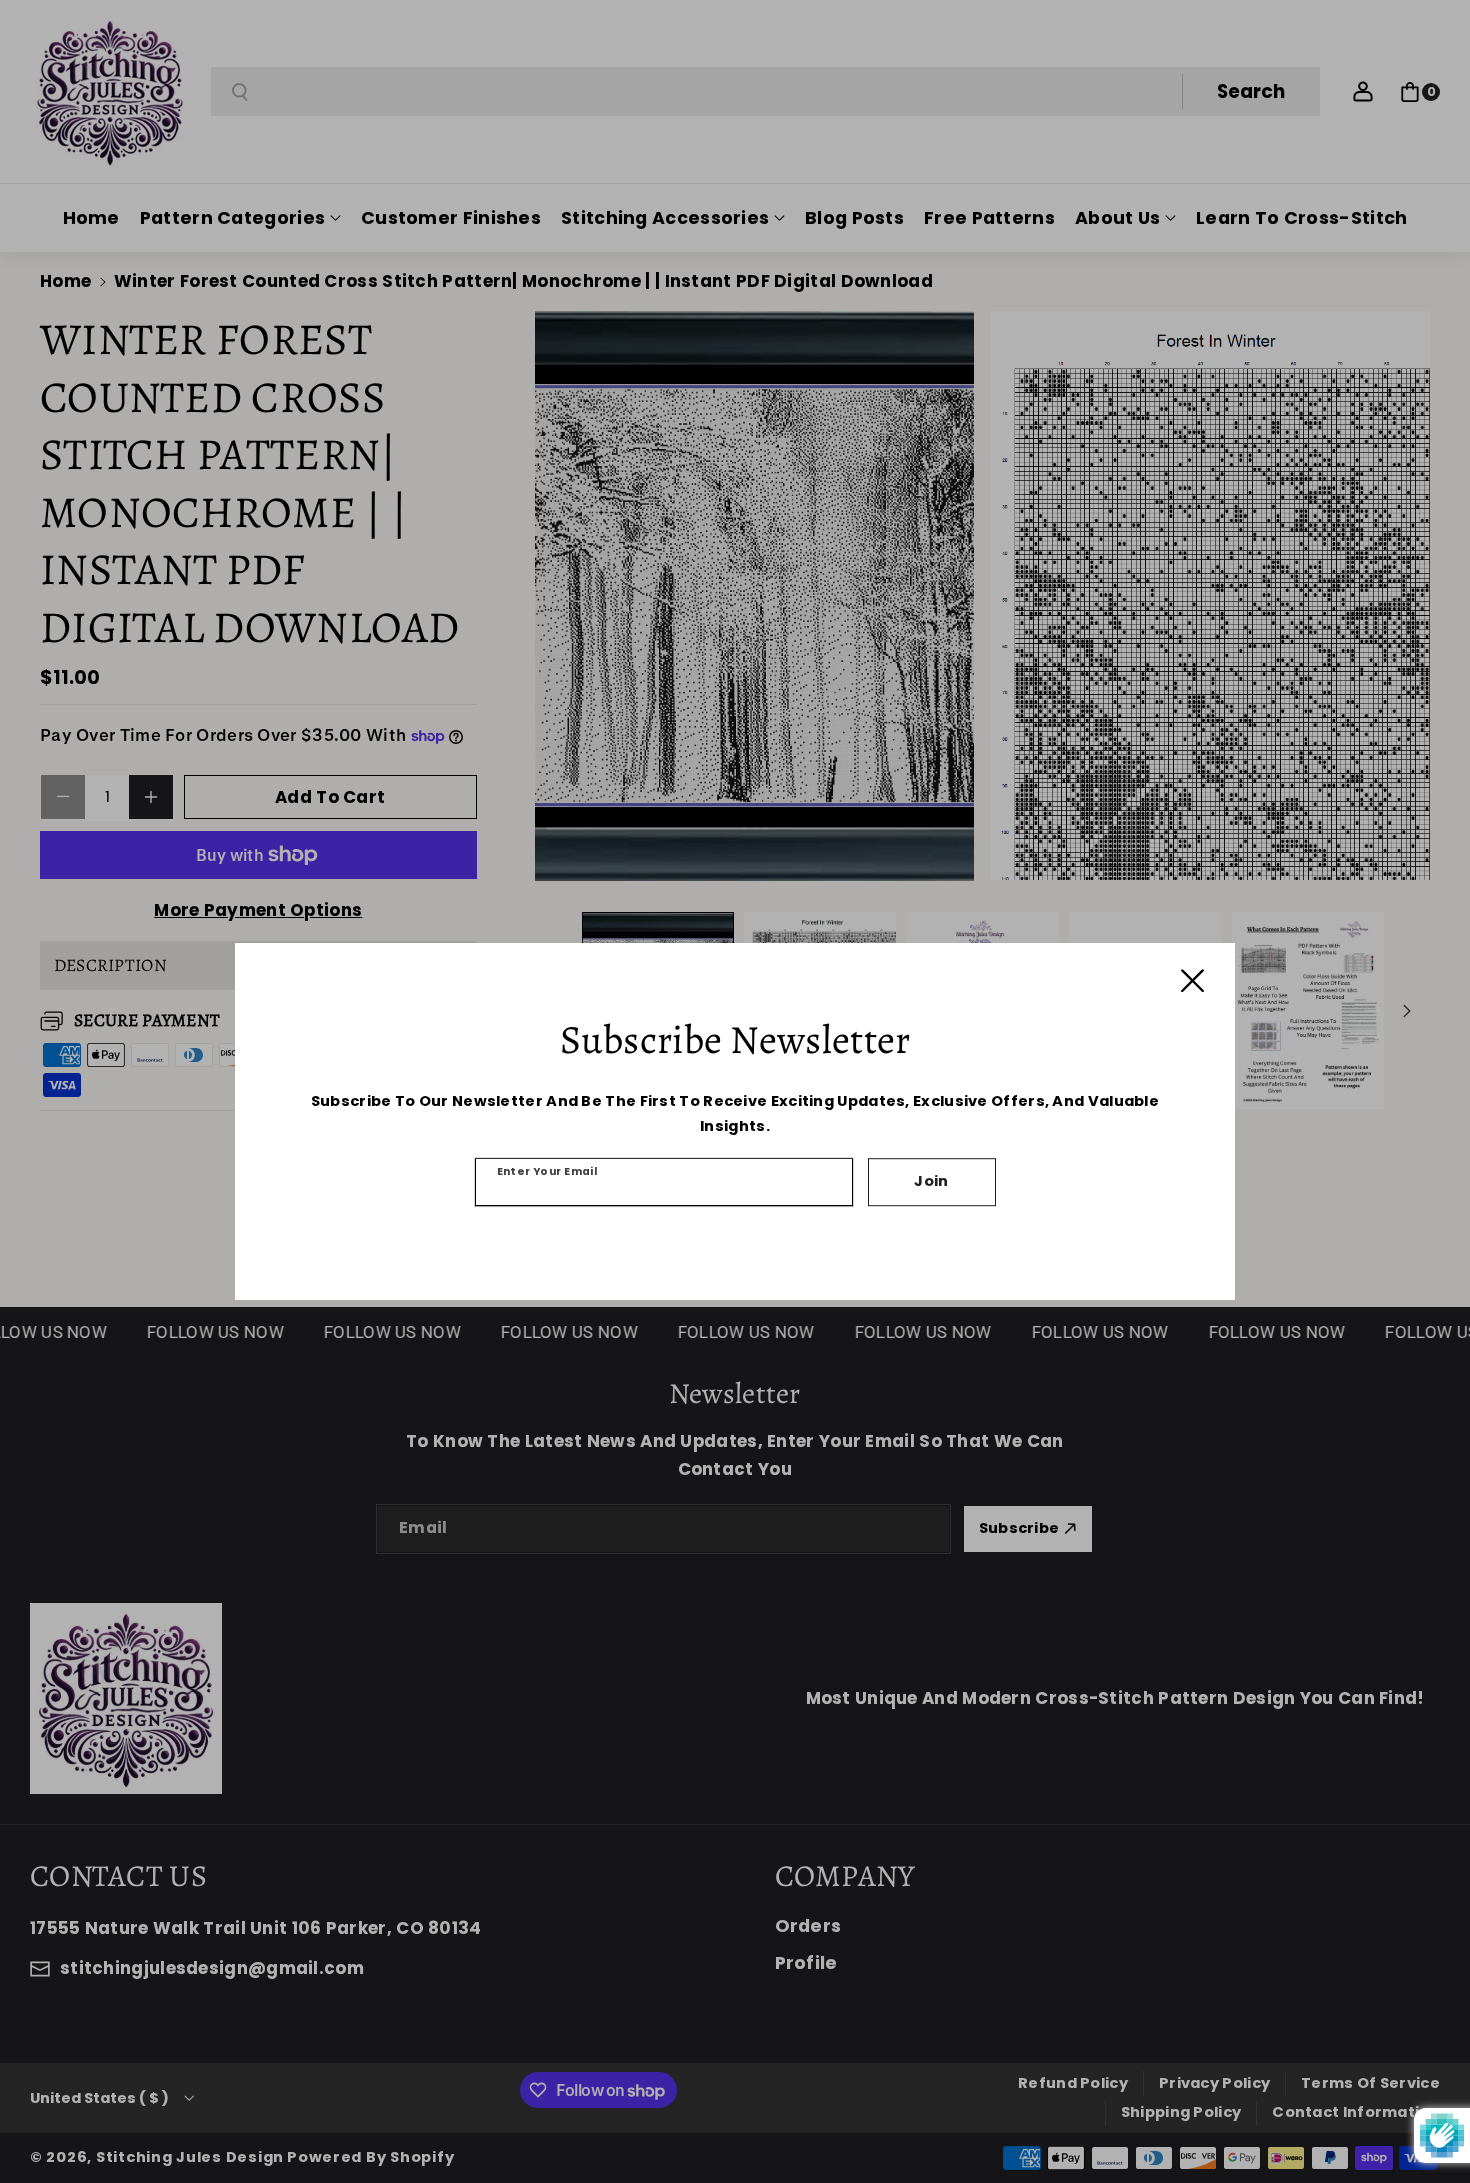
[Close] (1192, 980)
